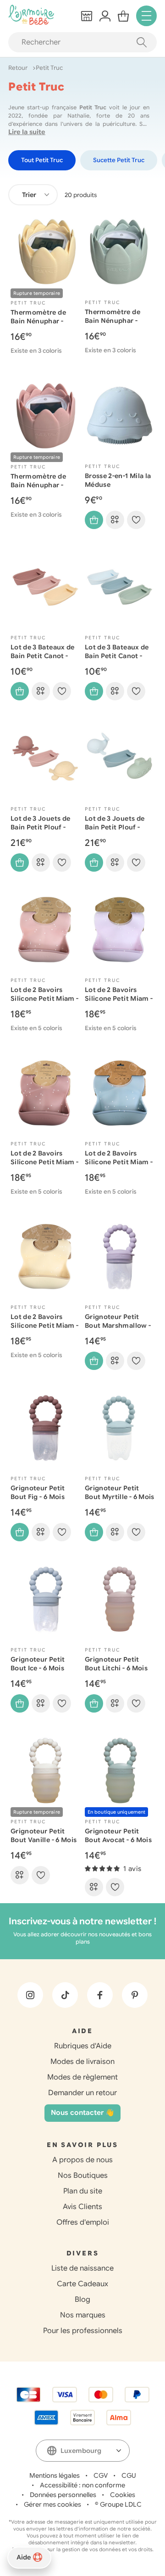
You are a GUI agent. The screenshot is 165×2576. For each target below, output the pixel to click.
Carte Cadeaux (82, 2284)
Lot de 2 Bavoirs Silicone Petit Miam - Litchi (44, 998)
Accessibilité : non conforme (82, 2485)
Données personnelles (63, 2495)
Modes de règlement (82, 2077)
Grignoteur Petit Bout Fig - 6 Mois (38, 1492)
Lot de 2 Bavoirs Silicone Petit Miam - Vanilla (44, 1325)
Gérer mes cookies (52, 2504)
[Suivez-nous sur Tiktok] (65, 1995)
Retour (19, 68)
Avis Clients (82, 2207)
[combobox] (33, 195)
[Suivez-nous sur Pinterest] (135, 1995)
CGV (101, 2475)
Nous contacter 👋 (82, 2113)
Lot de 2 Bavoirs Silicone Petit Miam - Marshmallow (119, 998)
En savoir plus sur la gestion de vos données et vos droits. (83, 2549)
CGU (129, 2475)
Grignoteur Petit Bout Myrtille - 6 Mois (120, 1492)
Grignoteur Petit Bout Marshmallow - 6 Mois (118, 1325)
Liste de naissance (82, 2268)
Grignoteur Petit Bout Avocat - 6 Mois (118, 1835)
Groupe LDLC (121, 2504)
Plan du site (83, 2191)
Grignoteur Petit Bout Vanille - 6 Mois (44, 1835)
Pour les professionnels (83, 2331)
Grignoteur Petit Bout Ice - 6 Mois (38, 1664)
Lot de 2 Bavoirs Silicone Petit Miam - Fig (44, 1162)
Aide (24, 2557)
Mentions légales (55, 2475)
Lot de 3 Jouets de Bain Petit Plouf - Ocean (115, 827)
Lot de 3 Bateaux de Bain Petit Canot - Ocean (117, 656)
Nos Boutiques (83, 2176)
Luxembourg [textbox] (81, 2451)
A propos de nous (82, 2160)
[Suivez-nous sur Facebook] (100, 1995)
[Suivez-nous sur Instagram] (30, 1995)
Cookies (123, 2495)
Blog (82, 2300)
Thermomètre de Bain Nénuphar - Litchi (38, 485)
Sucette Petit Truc (119, 160)
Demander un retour (82, 2093)
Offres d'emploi (83, 2222)
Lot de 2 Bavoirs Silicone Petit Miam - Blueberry (119, 1162)
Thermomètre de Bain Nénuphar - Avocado (113, 321)
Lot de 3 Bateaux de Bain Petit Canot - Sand (43, 656)
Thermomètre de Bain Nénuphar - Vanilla (38, 321)
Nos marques (83, 2315)
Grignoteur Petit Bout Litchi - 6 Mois (116, 1664)
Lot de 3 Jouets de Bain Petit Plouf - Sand (40, 827)
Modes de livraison (82, 2062)
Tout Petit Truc (42, 160)
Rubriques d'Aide (83, 2046)
